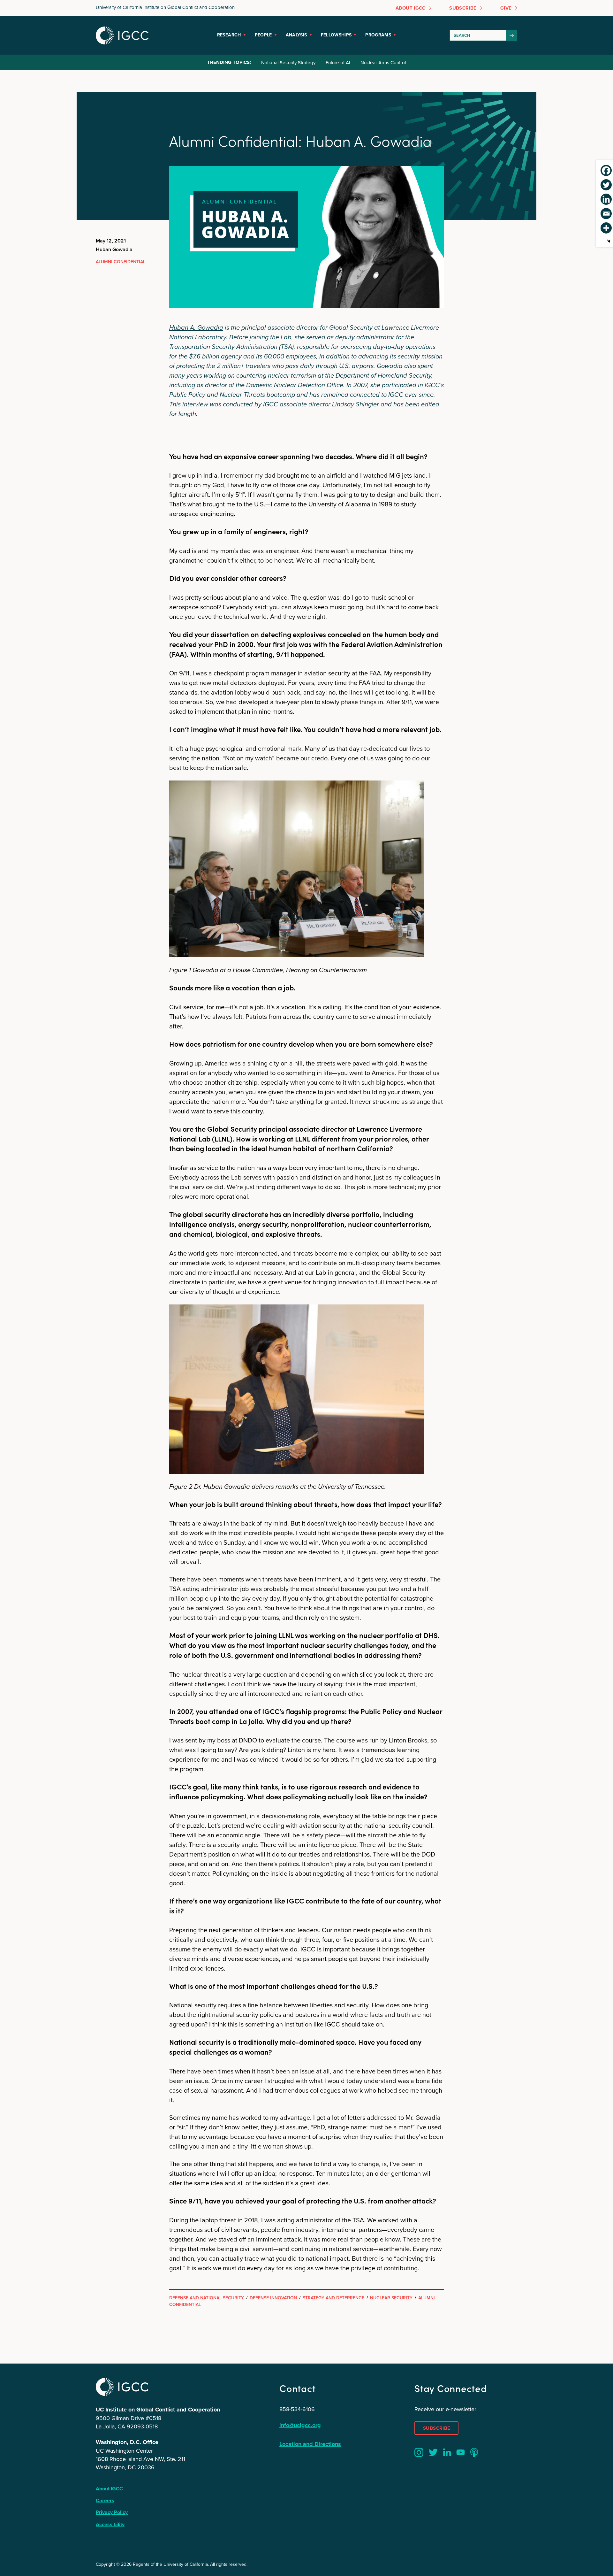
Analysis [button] (296, 35)
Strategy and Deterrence (333, 2298)
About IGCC (109, 2489)
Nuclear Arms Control (383, 62)
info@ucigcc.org (300, 2425)
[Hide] (609, 241)
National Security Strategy (288, 62)
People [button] (263, 35)
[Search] (512, 35)
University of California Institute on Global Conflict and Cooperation (165, 7)
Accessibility (110, 2524)
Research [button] (229, 35)
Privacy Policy (112, 2512)
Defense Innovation (273, 2298)
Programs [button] (378, 35)
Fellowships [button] (336, 35)
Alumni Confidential (121, 262)
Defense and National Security (207, 2298)
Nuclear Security (391, 2298)
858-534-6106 (297, 2409)
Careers (105, 2500)
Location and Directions (310, 2444)
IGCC (122, 35)
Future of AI (338, 62)
